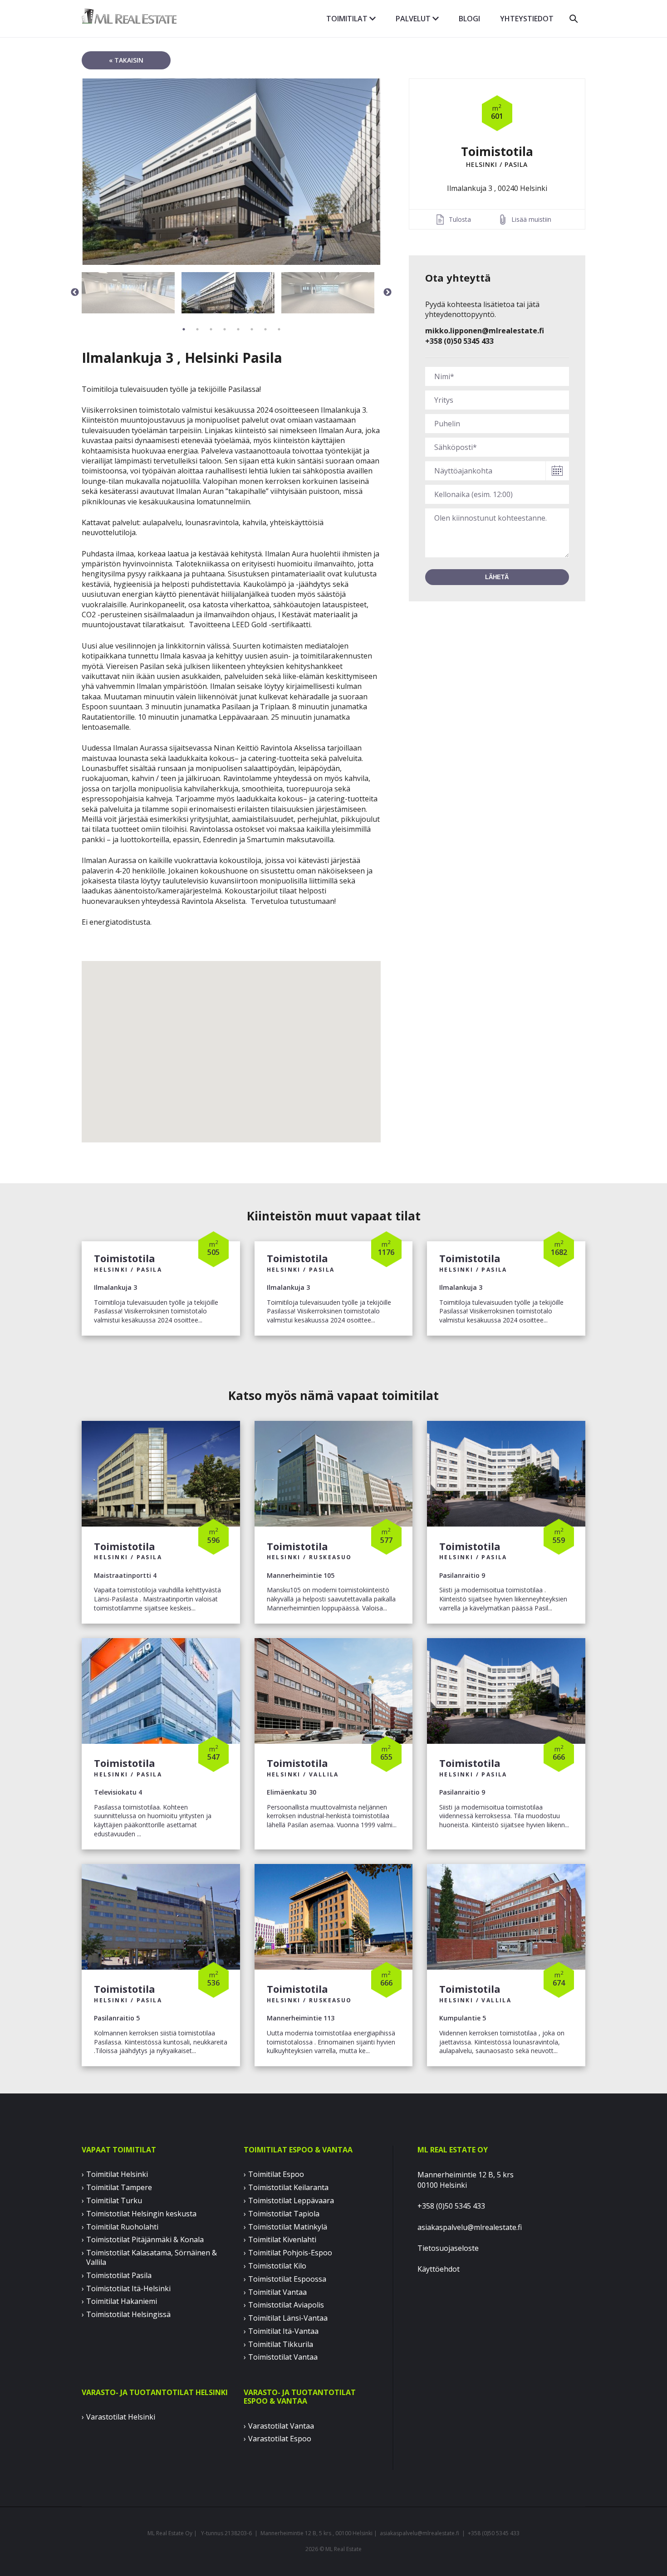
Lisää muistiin (531, 219)
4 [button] (225, 329)
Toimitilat (348, 19)
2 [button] (197, 329)
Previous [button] (75, 293)
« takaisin (126, 60)
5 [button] (238, 329)
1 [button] (184, 329)
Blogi (469, 19)
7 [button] (265, 329)
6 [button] (252, 329)
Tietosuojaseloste (448, 2248)
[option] (231, 172)
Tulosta (460, 219)
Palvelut (414, 19)
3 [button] (211, 329)
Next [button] (387, 293)
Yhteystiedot (527, 19)
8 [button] (279, 329)
